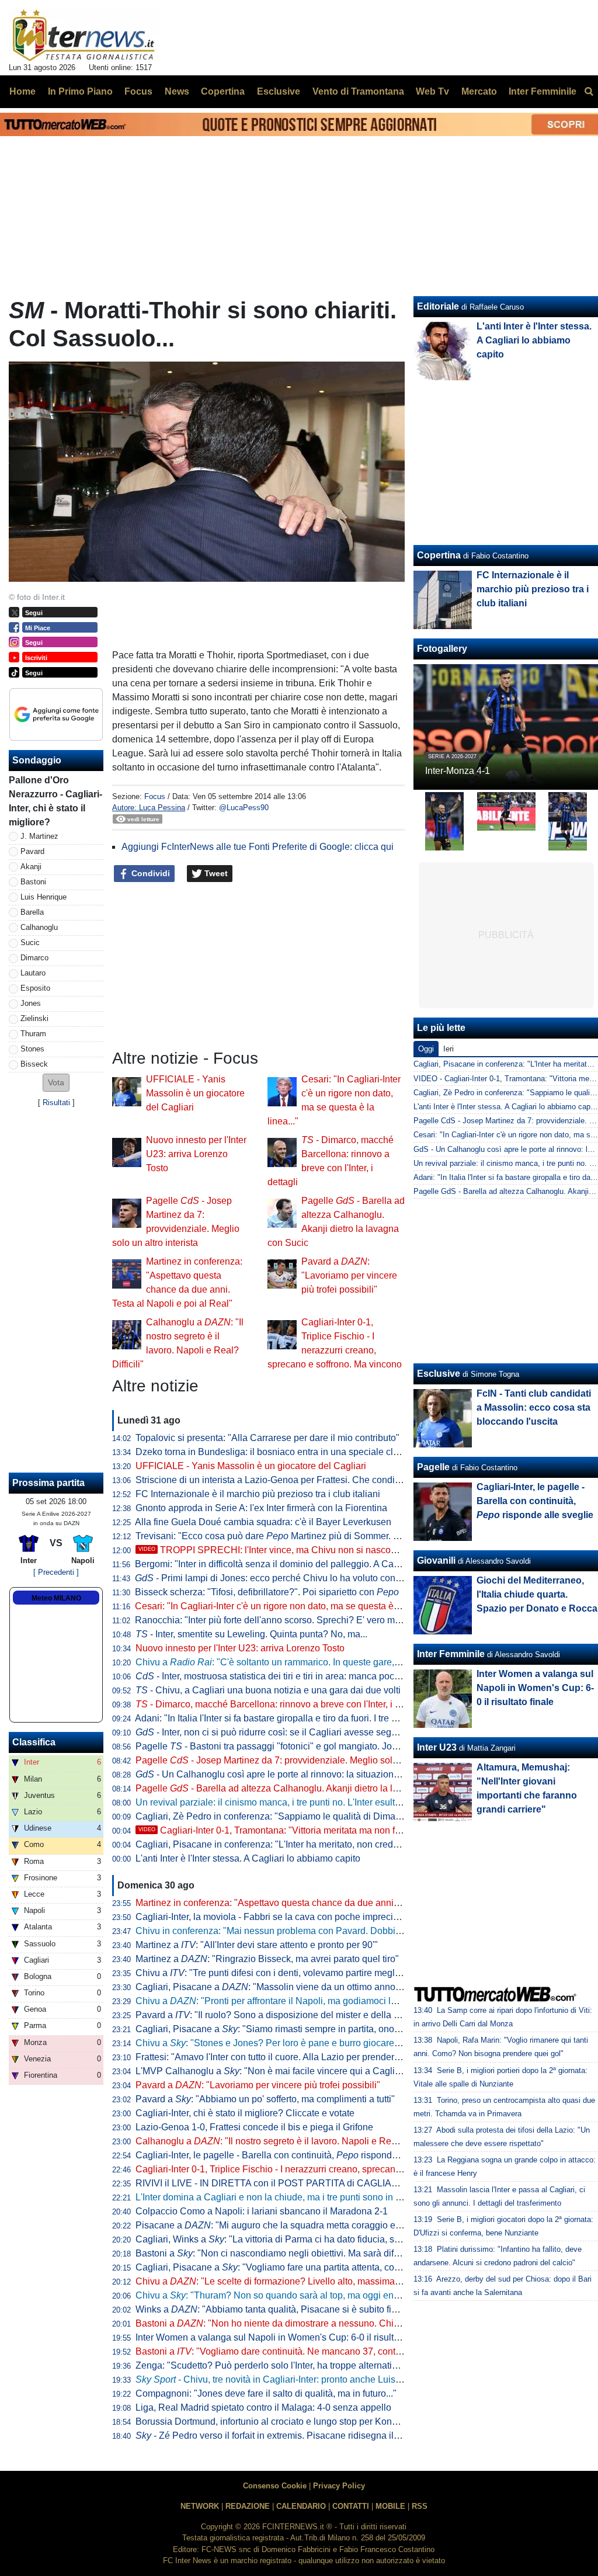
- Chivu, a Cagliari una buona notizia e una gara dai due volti (268, 1690)
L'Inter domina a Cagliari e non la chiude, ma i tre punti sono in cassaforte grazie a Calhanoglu (330, 2197)
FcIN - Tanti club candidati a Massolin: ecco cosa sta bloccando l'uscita (534, 1407)
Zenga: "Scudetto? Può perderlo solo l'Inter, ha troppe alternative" (270, 2365)
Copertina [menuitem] (223, 91)
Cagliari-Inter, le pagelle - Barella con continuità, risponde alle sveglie (291, 2155)
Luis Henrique (44, 897)
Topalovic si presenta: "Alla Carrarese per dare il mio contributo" (267, 1438)
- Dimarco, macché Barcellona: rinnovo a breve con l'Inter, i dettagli (280, 1704)
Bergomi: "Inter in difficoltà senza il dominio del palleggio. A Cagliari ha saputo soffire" (312, 1564)
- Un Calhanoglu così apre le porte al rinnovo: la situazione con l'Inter (288, 1774)
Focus (155, 796)
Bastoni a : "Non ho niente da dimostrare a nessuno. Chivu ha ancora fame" (305, 2323)
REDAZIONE (248, 2506)
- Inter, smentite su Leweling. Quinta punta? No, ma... (251, 1634)
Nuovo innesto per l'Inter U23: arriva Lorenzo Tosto (196, 1154)
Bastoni (33, 882)
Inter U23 (437, 1747)
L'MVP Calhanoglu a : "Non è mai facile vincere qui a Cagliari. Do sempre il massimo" (321, 2071)
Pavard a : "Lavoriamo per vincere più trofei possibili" (349, 1275)
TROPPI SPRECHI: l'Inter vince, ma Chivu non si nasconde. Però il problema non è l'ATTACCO (347, 1550)
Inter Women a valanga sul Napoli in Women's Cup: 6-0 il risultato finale (284, 2337)
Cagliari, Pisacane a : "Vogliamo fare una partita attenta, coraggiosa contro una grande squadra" (342, 2267)
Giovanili (436, 1560)
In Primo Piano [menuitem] (80, 91)
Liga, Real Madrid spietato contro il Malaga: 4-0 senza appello (263, 2407)
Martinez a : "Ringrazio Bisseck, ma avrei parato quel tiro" (267, 1959)
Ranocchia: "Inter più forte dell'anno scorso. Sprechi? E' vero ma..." (273, 1620)
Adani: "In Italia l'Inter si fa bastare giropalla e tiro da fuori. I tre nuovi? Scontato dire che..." (320, 1718)
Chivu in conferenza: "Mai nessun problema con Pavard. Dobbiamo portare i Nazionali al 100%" (333, 1931)
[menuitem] (589, 92)
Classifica (34, 1742)
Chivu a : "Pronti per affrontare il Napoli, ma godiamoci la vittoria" (282, 2001)
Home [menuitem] (22, 91)
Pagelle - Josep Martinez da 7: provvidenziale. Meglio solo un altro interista (301, 1760)
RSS (420, 2506)
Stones (32, 1049)
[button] (56, 1083)
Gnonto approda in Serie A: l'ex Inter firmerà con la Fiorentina (261, 1508)
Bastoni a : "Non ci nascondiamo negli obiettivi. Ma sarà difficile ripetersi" (294, 2253)
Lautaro (33, 973)
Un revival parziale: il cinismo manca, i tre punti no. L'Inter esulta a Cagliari (289, 1802)
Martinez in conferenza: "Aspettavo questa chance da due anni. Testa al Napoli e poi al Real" (327, 1903)
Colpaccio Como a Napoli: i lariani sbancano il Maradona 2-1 (262, 2211)
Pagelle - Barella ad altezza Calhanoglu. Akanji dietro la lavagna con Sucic (301, 1788)
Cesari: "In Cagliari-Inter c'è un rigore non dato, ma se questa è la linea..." (286, 1606)
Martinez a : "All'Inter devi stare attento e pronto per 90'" (257, 1945)
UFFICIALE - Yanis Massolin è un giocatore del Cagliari (195, 1093)
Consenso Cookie (275, 2486)
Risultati (56, 1103)
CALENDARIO (301, 2506)
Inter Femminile (451, 1654)
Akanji (31, 867)
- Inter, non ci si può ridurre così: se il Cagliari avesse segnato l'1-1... (286, 1732)
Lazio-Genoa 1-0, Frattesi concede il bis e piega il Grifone (254, 2127)
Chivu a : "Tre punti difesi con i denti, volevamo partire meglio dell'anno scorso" (306, 1973)
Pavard (32, 851)
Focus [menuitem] (138, 91)
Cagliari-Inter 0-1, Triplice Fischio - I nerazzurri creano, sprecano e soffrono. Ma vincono (316, 2169)
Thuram (33, 1034)
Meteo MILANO (56, 1598)
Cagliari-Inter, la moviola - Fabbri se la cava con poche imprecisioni (274, 1917)
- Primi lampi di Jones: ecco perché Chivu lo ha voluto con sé (271, 1578)
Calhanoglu (39, 927)
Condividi (149, 873)
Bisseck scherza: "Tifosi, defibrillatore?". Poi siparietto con (267, 1592)
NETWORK (200, 2506)
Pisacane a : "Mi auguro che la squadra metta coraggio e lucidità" (283, 2225)
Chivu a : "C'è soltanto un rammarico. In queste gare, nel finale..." (290, 1662)
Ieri (448, 1049)
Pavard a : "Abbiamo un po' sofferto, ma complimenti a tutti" (265, 2099)
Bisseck (34, 1064)
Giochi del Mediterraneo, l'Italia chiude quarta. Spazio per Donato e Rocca (537, 1594)
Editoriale (438, 306)
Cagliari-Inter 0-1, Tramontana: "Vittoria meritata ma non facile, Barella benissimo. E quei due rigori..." (358, 1830)
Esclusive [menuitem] (279, 91)
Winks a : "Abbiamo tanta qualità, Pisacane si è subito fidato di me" (287, 2309)
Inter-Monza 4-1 (458, 771)
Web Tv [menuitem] (432, 91)
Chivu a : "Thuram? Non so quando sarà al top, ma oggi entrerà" (276, 2295)
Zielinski (34, 1018)
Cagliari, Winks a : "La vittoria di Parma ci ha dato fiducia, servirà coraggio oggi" (308, 2239)
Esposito (35, 988)
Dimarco (34, 958)
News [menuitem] (177, 91)
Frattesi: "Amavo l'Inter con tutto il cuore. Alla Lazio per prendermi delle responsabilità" (313, 2057)
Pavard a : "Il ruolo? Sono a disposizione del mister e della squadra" (283, 2015)
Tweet (215, 873)
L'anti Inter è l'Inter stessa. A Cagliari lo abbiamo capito (248, 1858)
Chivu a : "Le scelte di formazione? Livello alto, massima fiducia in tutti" (295, 2281)
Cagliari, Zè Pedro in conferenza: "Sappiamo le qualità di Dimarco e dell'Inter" (296, 1816)
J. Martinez (39, 836)
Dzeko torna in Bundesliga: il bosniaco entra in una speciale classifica (280, 1452)
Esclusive (439, 1374)
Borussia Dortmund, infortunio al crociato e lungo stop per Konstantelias (284, 2421)
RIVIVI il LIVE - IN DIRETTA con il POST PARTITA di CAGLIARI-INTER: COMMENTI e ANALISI (334, 2183)
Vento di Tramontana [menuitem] (358, 91)
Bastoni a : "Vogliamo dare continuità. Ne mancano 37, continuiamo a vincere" (304, 2351)
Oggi (426, 1049)
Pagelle (433, 1467)
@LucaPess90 (244, 808)
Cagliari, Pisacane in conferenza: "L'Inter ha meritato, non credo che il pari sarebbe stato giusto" (333, 1844)
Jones (31, 1003)
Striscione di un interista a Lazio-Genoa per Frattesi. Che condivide (274, 1480)
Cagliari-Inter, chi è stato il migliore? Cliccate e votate (245, 2113)
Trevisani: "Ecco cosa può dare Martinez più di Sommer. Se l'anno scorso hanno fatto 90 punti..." (346, 1536)
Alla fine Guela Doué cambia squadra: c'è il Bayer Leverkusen (263, 1522)
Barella (32, 912)
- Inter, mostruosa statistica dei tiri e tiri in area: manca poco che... (280, 1676)
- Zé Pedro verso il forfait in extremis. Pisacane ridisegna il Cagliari (282, 2436)
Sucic (30, 942)
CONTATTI (351, 2506)
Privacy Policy (339, 2486)
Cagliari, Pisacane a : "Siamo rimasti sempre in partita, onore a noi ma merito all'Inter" (320, 2029)
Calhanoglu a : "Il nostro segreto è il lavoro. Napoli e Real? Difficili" (287, 2141)
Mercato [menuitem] (479, 91)
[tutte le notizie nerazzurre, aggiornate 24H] (84, 36)
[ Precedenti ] (56, 1572)
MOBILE (390, 2506)
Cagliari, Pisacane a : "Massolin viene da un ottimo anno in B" (277, 1987)
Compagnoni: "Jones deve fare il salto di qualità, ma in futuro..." (266, 2393)
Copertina (439, 555)
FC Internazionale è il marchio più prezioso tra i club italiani (258, 1494)
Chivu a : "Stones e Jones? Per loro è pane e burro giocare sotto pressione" (299, 2043)
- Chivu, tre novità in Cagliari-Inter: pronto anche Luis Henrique (286, 2379)
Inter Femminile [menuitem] (543, 91)
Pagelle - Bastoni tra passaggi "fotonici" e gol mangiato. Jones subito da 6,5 (299, 1746)
